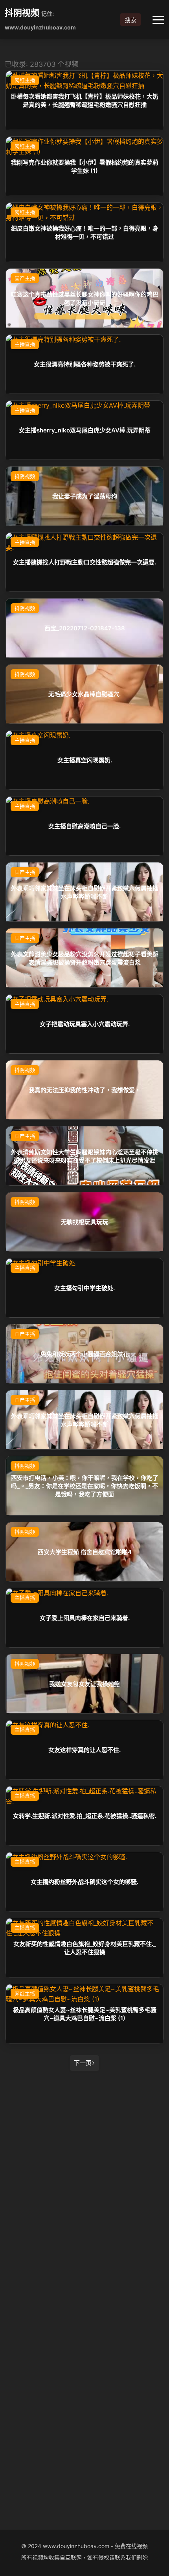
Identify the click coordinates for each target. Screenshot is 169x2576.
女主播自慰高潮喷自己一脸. (84, 826)
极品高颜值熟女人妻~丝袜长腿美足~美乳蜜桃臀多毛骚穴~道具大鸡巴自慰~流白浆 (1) (85, 2014)
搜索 (130, 20)
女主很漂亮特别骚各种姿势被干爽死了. (85, 364)
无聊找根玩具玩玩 (84, 1222)
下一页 (83, 2063)
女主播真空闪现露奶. (85, 760)
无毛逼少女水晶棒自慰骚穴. (84, 694)
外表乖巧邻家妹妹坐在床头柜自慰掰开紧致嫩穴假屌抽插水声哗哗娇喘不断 (85, 1420)
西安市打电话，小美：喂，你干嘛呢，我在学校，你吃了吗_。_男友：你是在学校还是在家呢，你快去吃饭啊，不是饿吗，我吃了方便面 (85, 1486)
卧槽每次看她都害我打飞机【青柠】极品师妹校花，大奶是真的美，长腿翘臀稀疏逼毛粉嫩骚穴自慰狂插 (85, 100)
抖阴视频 (22, 13)
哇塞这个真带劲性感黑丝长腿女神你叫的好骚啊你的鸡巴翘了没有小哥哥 (85, 298)
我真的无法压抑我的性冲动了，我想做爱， (85, 1090)
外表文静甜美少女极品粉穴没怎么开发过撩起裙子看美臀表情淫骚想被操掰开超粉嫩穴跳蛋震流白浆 (85, 958)
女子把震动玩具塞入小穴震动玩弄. (85, 1024)
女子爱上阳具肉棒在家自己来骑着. (85, 1618)
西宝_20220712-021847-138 (85, 628)
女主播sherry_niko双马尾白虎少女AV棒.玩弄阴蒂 (85, 430)
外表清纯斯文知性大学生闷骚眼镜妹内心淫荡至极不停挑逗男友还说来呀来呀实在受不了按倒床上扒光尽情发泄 (85, 1156)
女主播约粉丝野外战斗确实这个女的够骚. (84, 1882)
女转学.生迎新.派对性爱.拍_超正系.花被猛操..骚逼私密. (85, 1816)
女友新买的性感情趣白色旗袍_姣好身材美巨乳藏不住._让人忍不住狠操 (85, 1948)
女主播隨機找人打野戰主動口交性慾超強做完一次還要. (84, 562)
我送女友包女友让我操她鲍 (84, 1684)
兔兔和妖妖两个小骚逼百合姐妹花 (85, 1354)
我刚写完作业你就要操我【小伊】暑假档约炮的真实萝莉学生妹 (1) (85, 166)
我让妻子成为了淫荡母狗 (85, 496)
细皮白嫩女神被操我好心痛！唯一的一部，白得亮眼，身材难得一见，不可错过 (85, 232)
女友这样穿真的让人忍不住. (84, 1750)
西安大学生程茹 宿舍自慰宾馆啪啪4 (85, 1552)
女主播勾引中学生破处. (84, 1288)
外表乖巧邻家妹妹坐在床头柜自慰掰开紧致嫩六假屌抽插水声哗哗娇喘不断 (85, 892)
